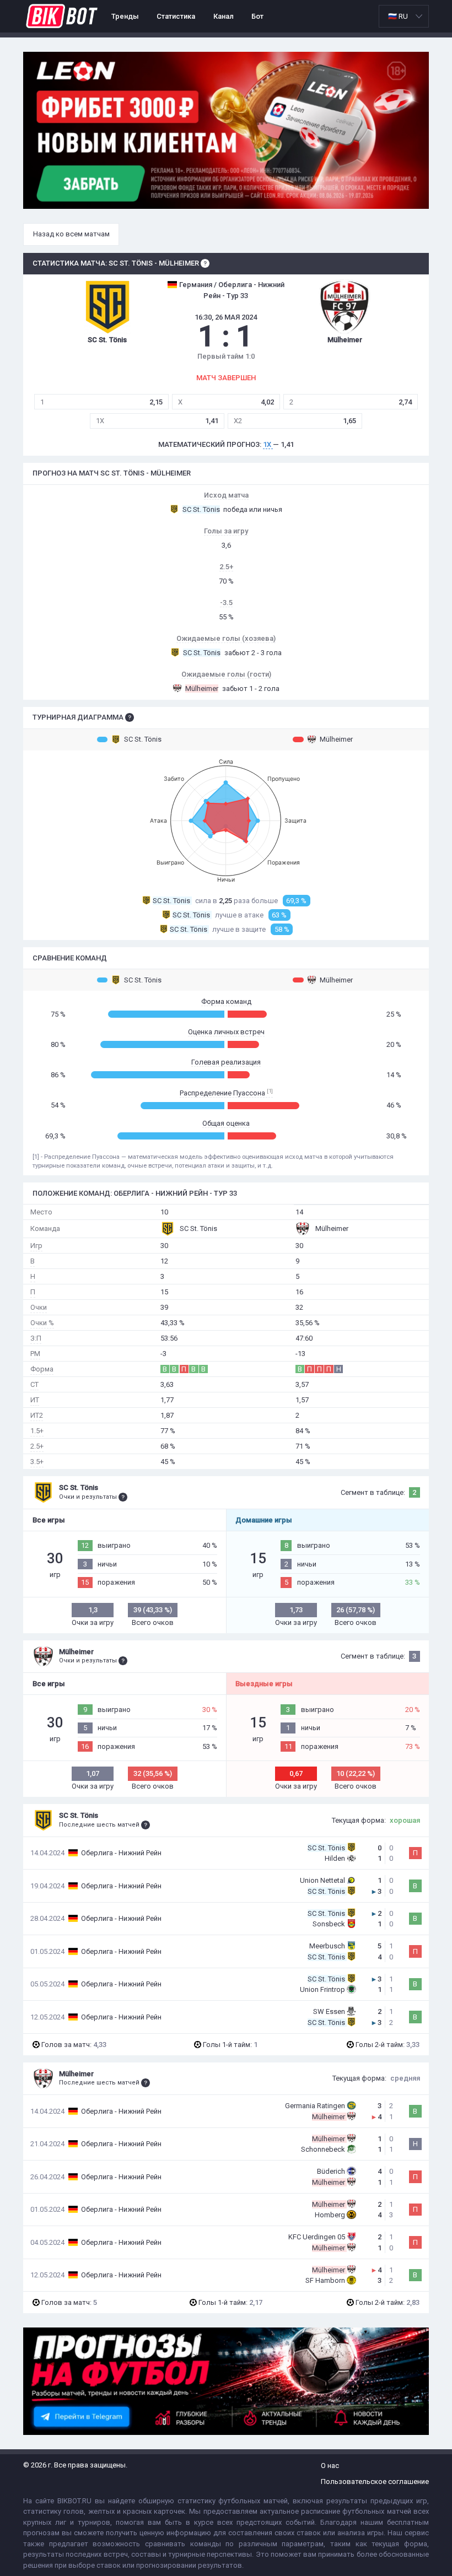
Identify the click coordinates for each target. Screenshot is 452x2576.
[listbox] (404, 16)
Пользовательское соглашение (375, 2482)
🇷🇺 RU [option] (398, 16)
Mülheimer (336, 739)
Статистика (176, 16)
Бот (257, 16)
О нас (330, 2466)
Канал (224, 16)
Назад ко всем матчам (71, 234)
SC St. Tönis (143, 739)
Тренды (125, 16)
